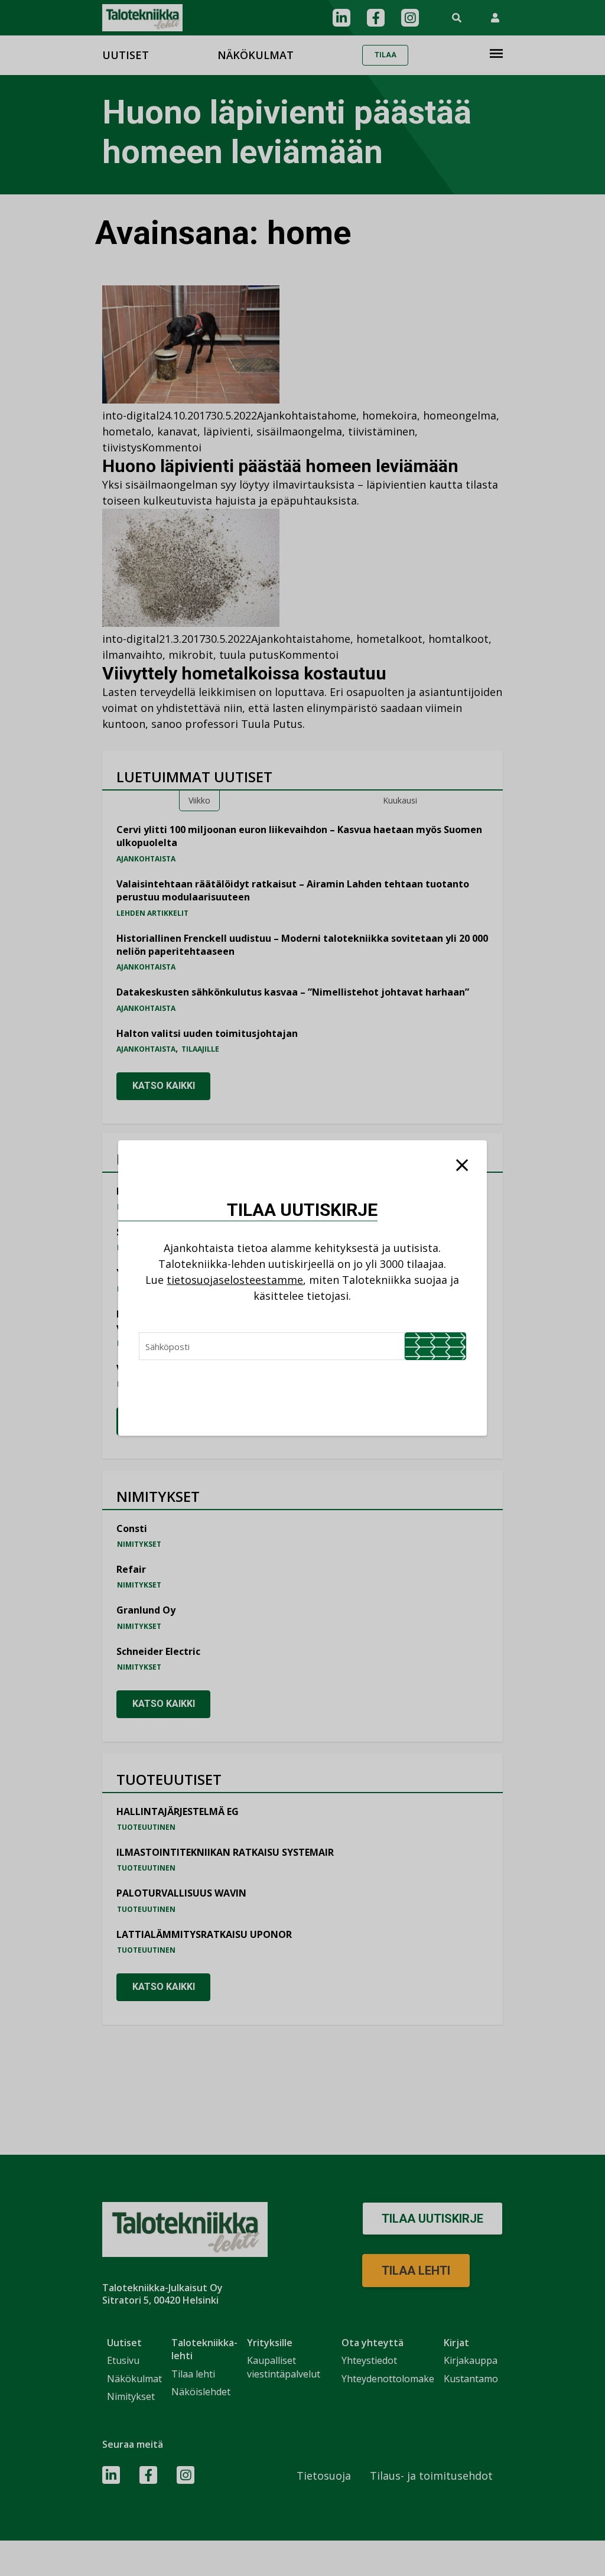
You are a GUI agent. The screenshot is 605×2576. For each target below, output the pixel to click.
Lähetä (435, 1346)
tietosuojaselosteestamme (235, 1280)
